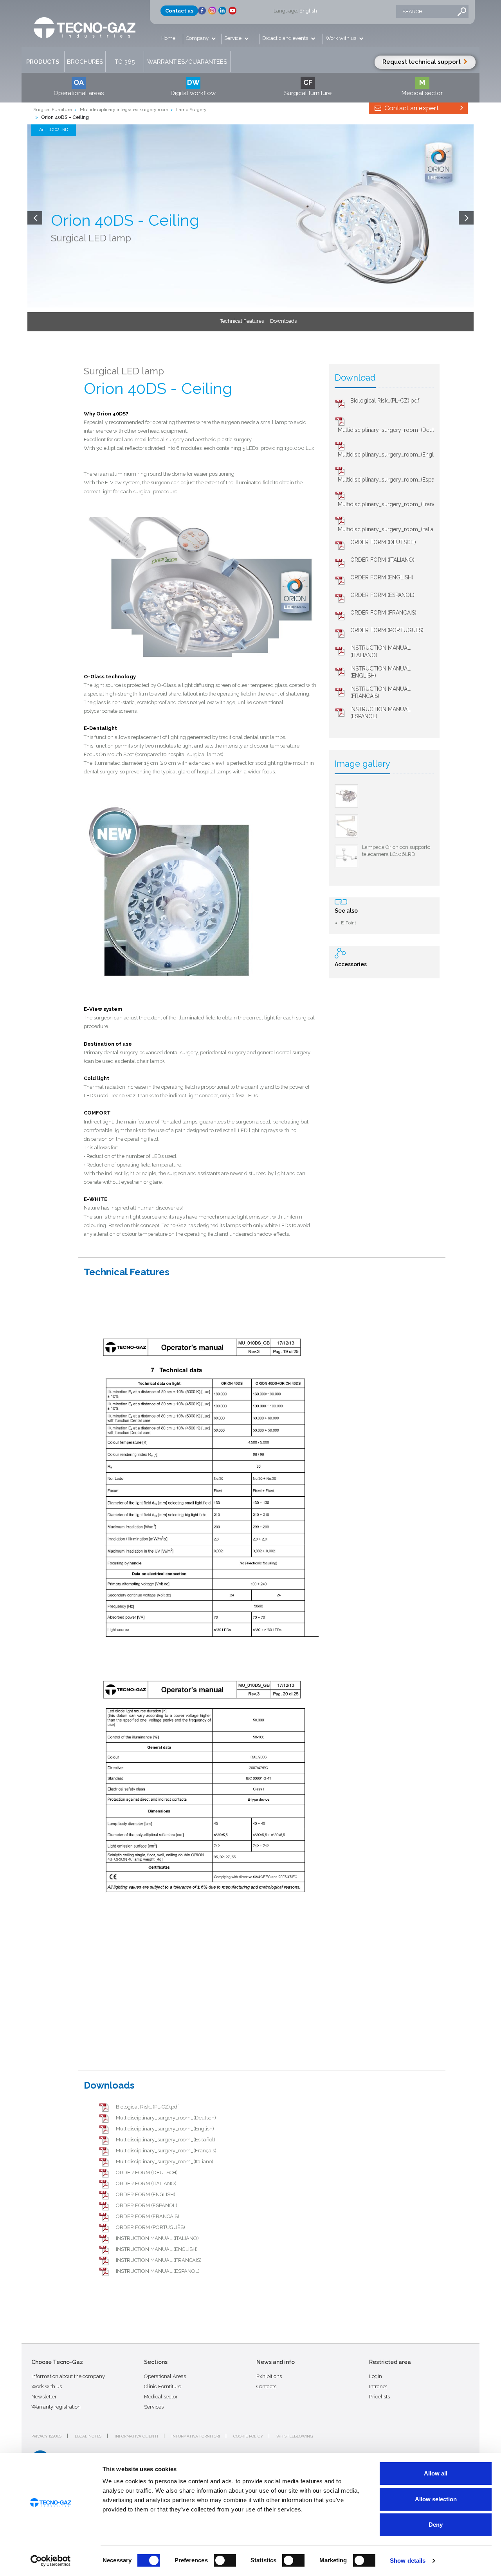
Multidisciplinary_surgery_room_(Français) (391, 504)
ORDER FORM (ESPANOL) (382, 595)
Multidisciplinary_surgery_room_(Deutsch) (391, 430)
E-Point (349, 923)
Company (198, 38)
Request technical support (422, 62)
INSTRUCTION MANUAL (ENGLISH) (157, 2249)
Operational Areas (165, 2376)
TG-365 (125, 62)
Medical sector (161, 2397)
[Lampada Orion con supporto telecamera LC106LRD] (346, 856)
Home (168, 38)
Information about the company (68, 2376)
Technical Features (242, 321)
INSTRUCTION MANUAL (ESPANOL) (158, 2271)
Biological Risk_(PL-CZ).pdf (385, 401)
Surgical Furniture (53, 110)
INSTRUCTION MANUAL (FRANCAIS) (159, 2260)
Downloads (283, 321)
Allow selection (436, 2499)
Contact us (179, 11)
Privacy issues (46, 2436)
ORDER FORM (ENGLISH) (382, 577)
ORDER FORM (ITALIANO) (382, 560)
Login (376, 2376)
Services (154, 2407)
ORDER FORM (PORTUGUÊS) (387, 630)
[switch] (225, 2560)
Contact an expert (411, 108)
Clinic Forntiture (163, 2386)
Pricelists (379, 2397)
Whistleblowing (295, 2436)
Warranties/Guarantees (187, 62)
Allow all (436, 2473)
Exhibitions (269, 2376)
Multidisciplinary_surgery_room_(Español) (391, 480)
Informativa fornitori (196, 2436)
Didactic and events (286, 38)
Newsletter (44, 2397)
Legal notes (88, 2436)
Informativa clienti (136, 2436)
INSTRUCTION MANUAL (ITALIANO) (157, 2238)
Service (233, 38)
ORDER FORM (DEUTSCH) (383, 542)
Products (43, 62)
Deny (436, 2525)
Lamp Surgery (191, 110)
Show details (408, 2561)
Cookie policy (248, 2436)
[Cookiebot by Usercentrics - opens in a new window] (51, 2561)
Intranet (378, 2386)
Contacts (266, 2386)
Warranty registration (56, 2407)
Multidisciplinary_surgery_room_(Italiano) (390, 529)
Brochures (85, 62)
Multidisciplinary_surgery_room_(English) (390, 455)
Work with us (342, 38)
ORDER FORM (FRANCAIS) (383, 613)
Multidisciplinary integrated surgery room (124, 110)
